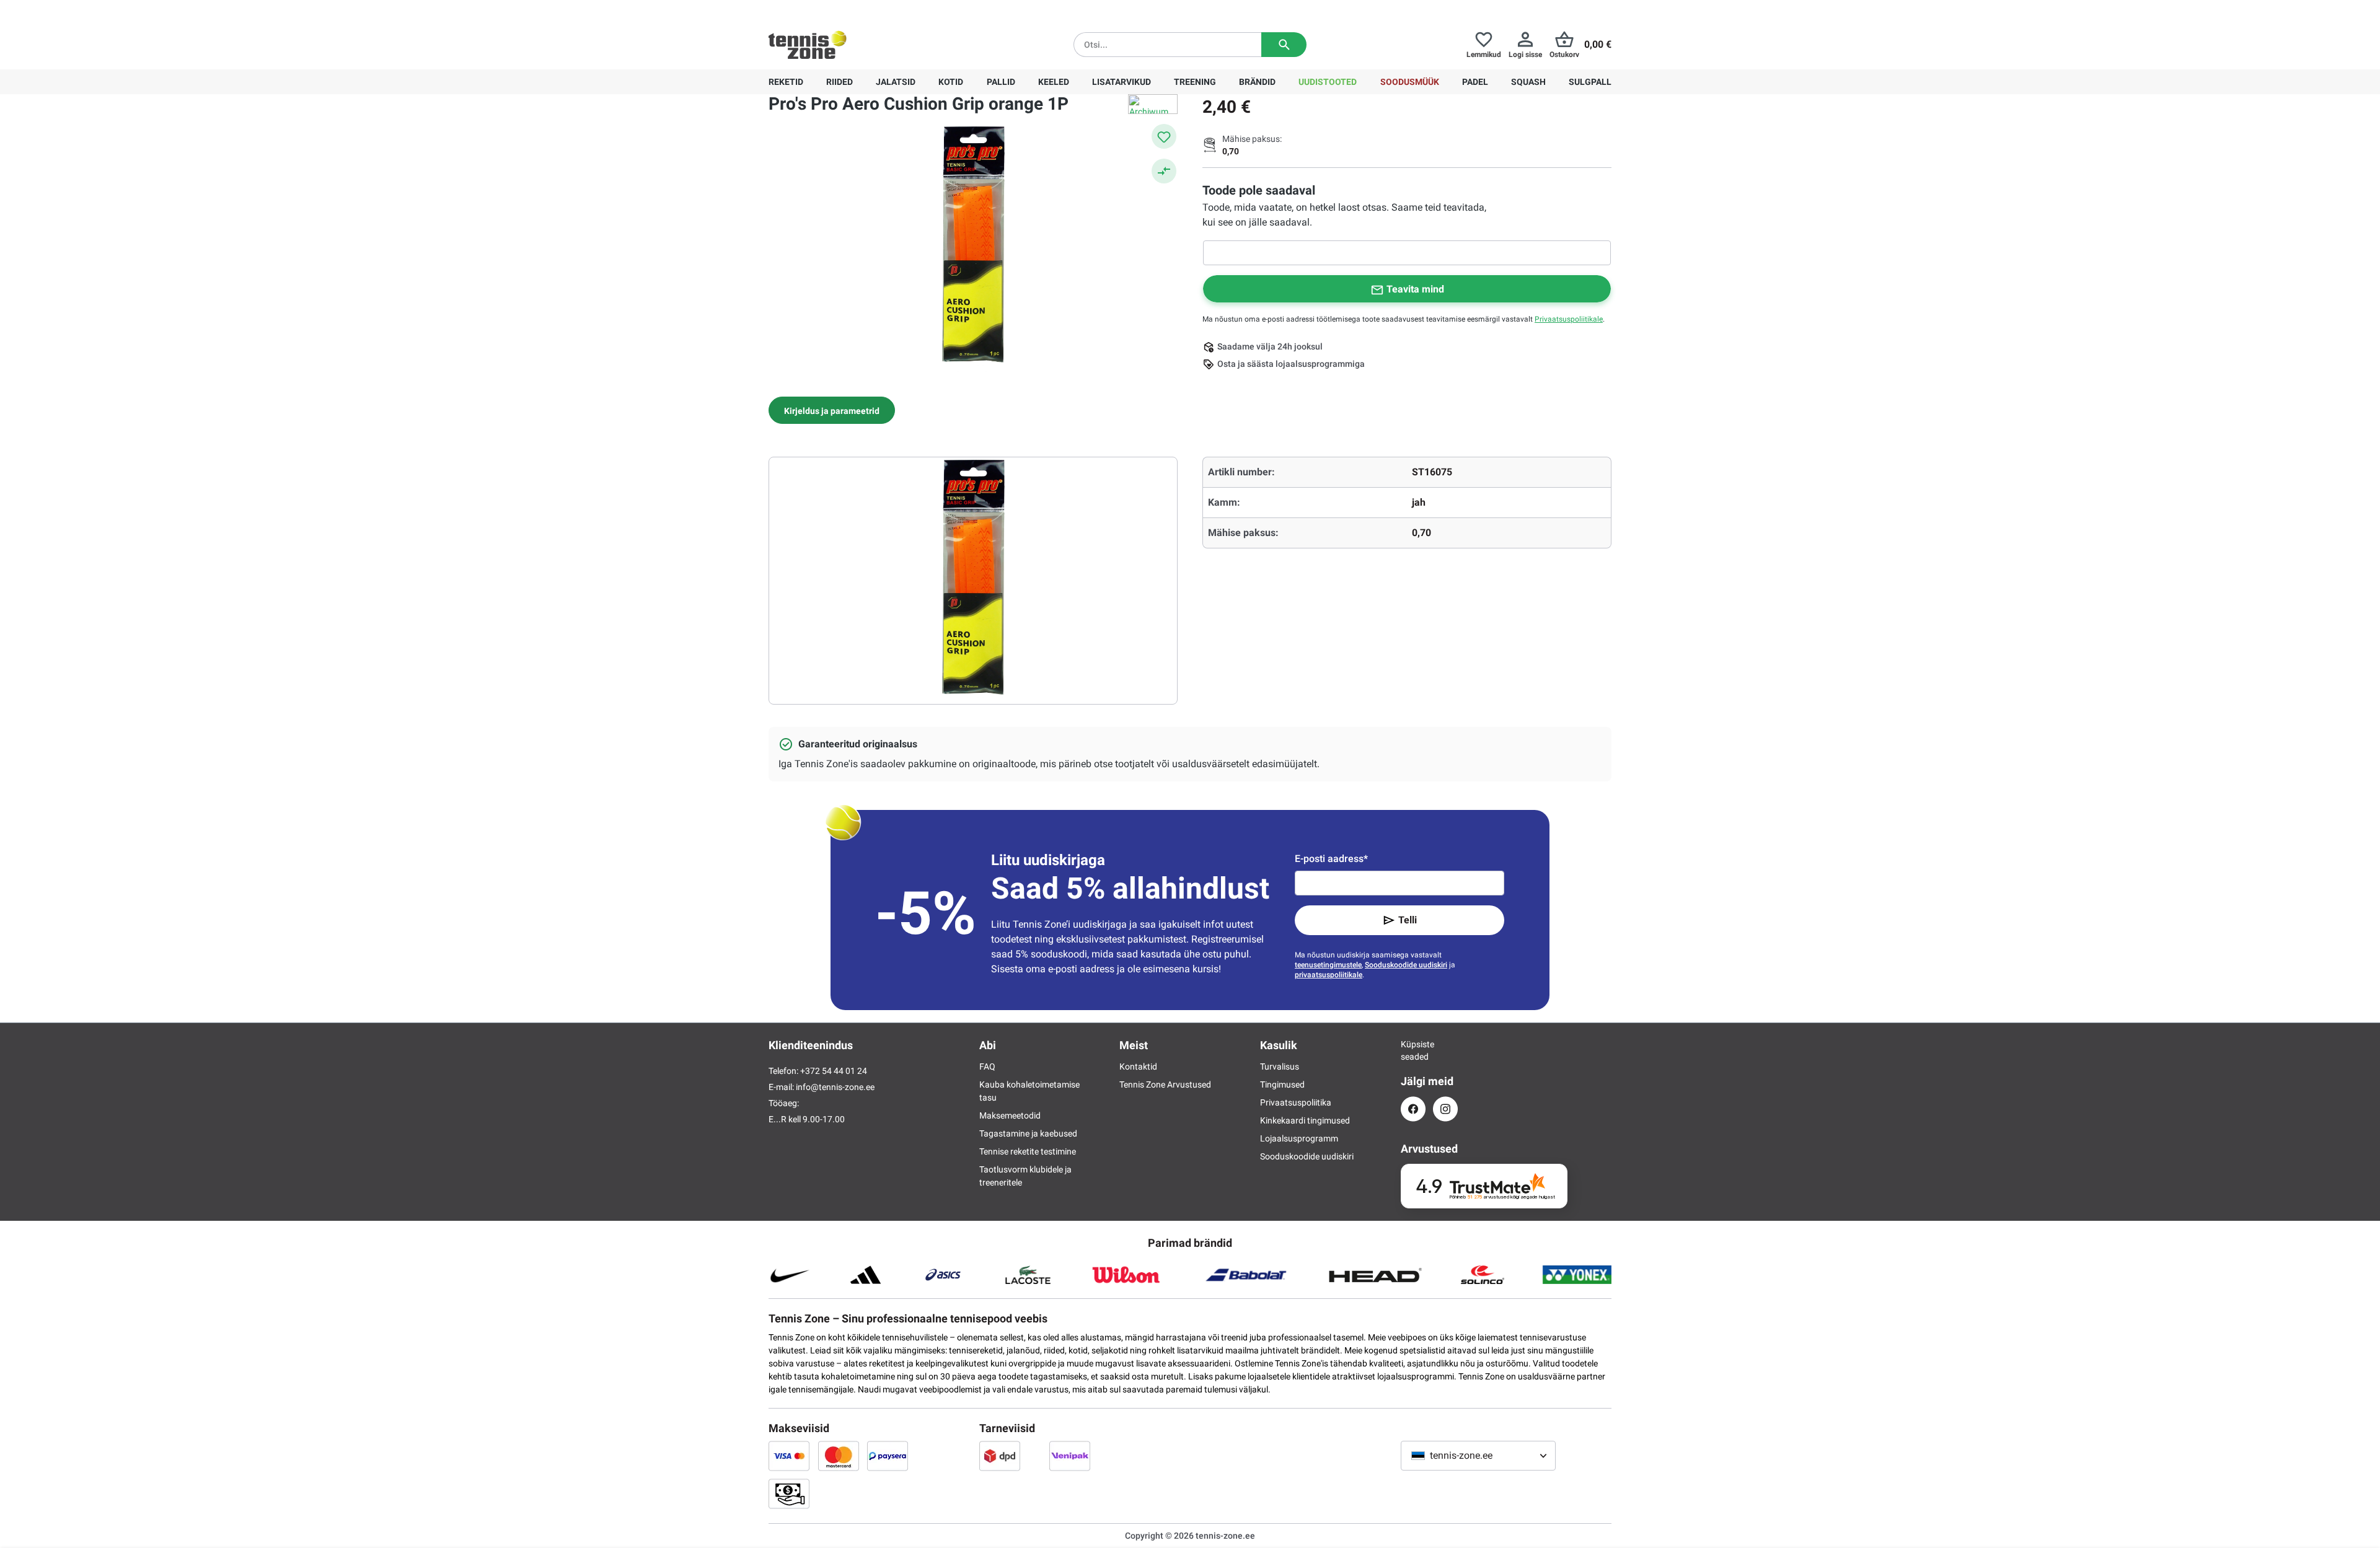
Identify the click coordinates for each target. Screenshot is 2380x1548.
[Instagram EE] (1445, 1109)
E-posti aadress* (1331, 859)
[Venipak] (1070, 1456)
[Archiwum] (1153, 104)
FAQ (987, 1066)
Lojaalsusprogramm (1299, 1138)
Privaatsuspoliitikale (1569, 319)
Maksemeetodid (1010, 1115)
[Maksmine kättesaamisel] (789, 1493)
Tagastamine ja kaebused (1028, 1133)
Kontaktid (1138, 1066)
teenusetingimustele (1328, 965)
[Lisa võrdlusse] (1164, 171)
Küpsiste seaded (1413, 1050)
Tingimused (1282, 1084)
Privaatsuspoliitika (1296, 1102)
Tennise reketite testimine (1028, 1151)
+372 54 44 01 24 (842, 10)
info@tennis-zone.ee (835, 1087)
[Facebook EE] (1413, 1109)
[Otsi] (1284, 45)
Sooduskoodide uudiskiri (1406, 965)
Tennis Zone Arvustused (1165, 1084)
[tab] (832, 410)
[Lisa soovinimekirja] (1164, 136)
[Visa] (789, 1456)
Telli (1408, 920)
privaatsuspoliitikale (1329, 975)
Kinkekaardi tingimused (1305, 1120)
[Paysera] (888, 1456)
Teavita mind (1415, 289)
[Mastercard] (839, 1456)
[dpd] (1000, 1456)
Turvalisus (1280, 1066)
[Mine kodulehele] (808, 45)
